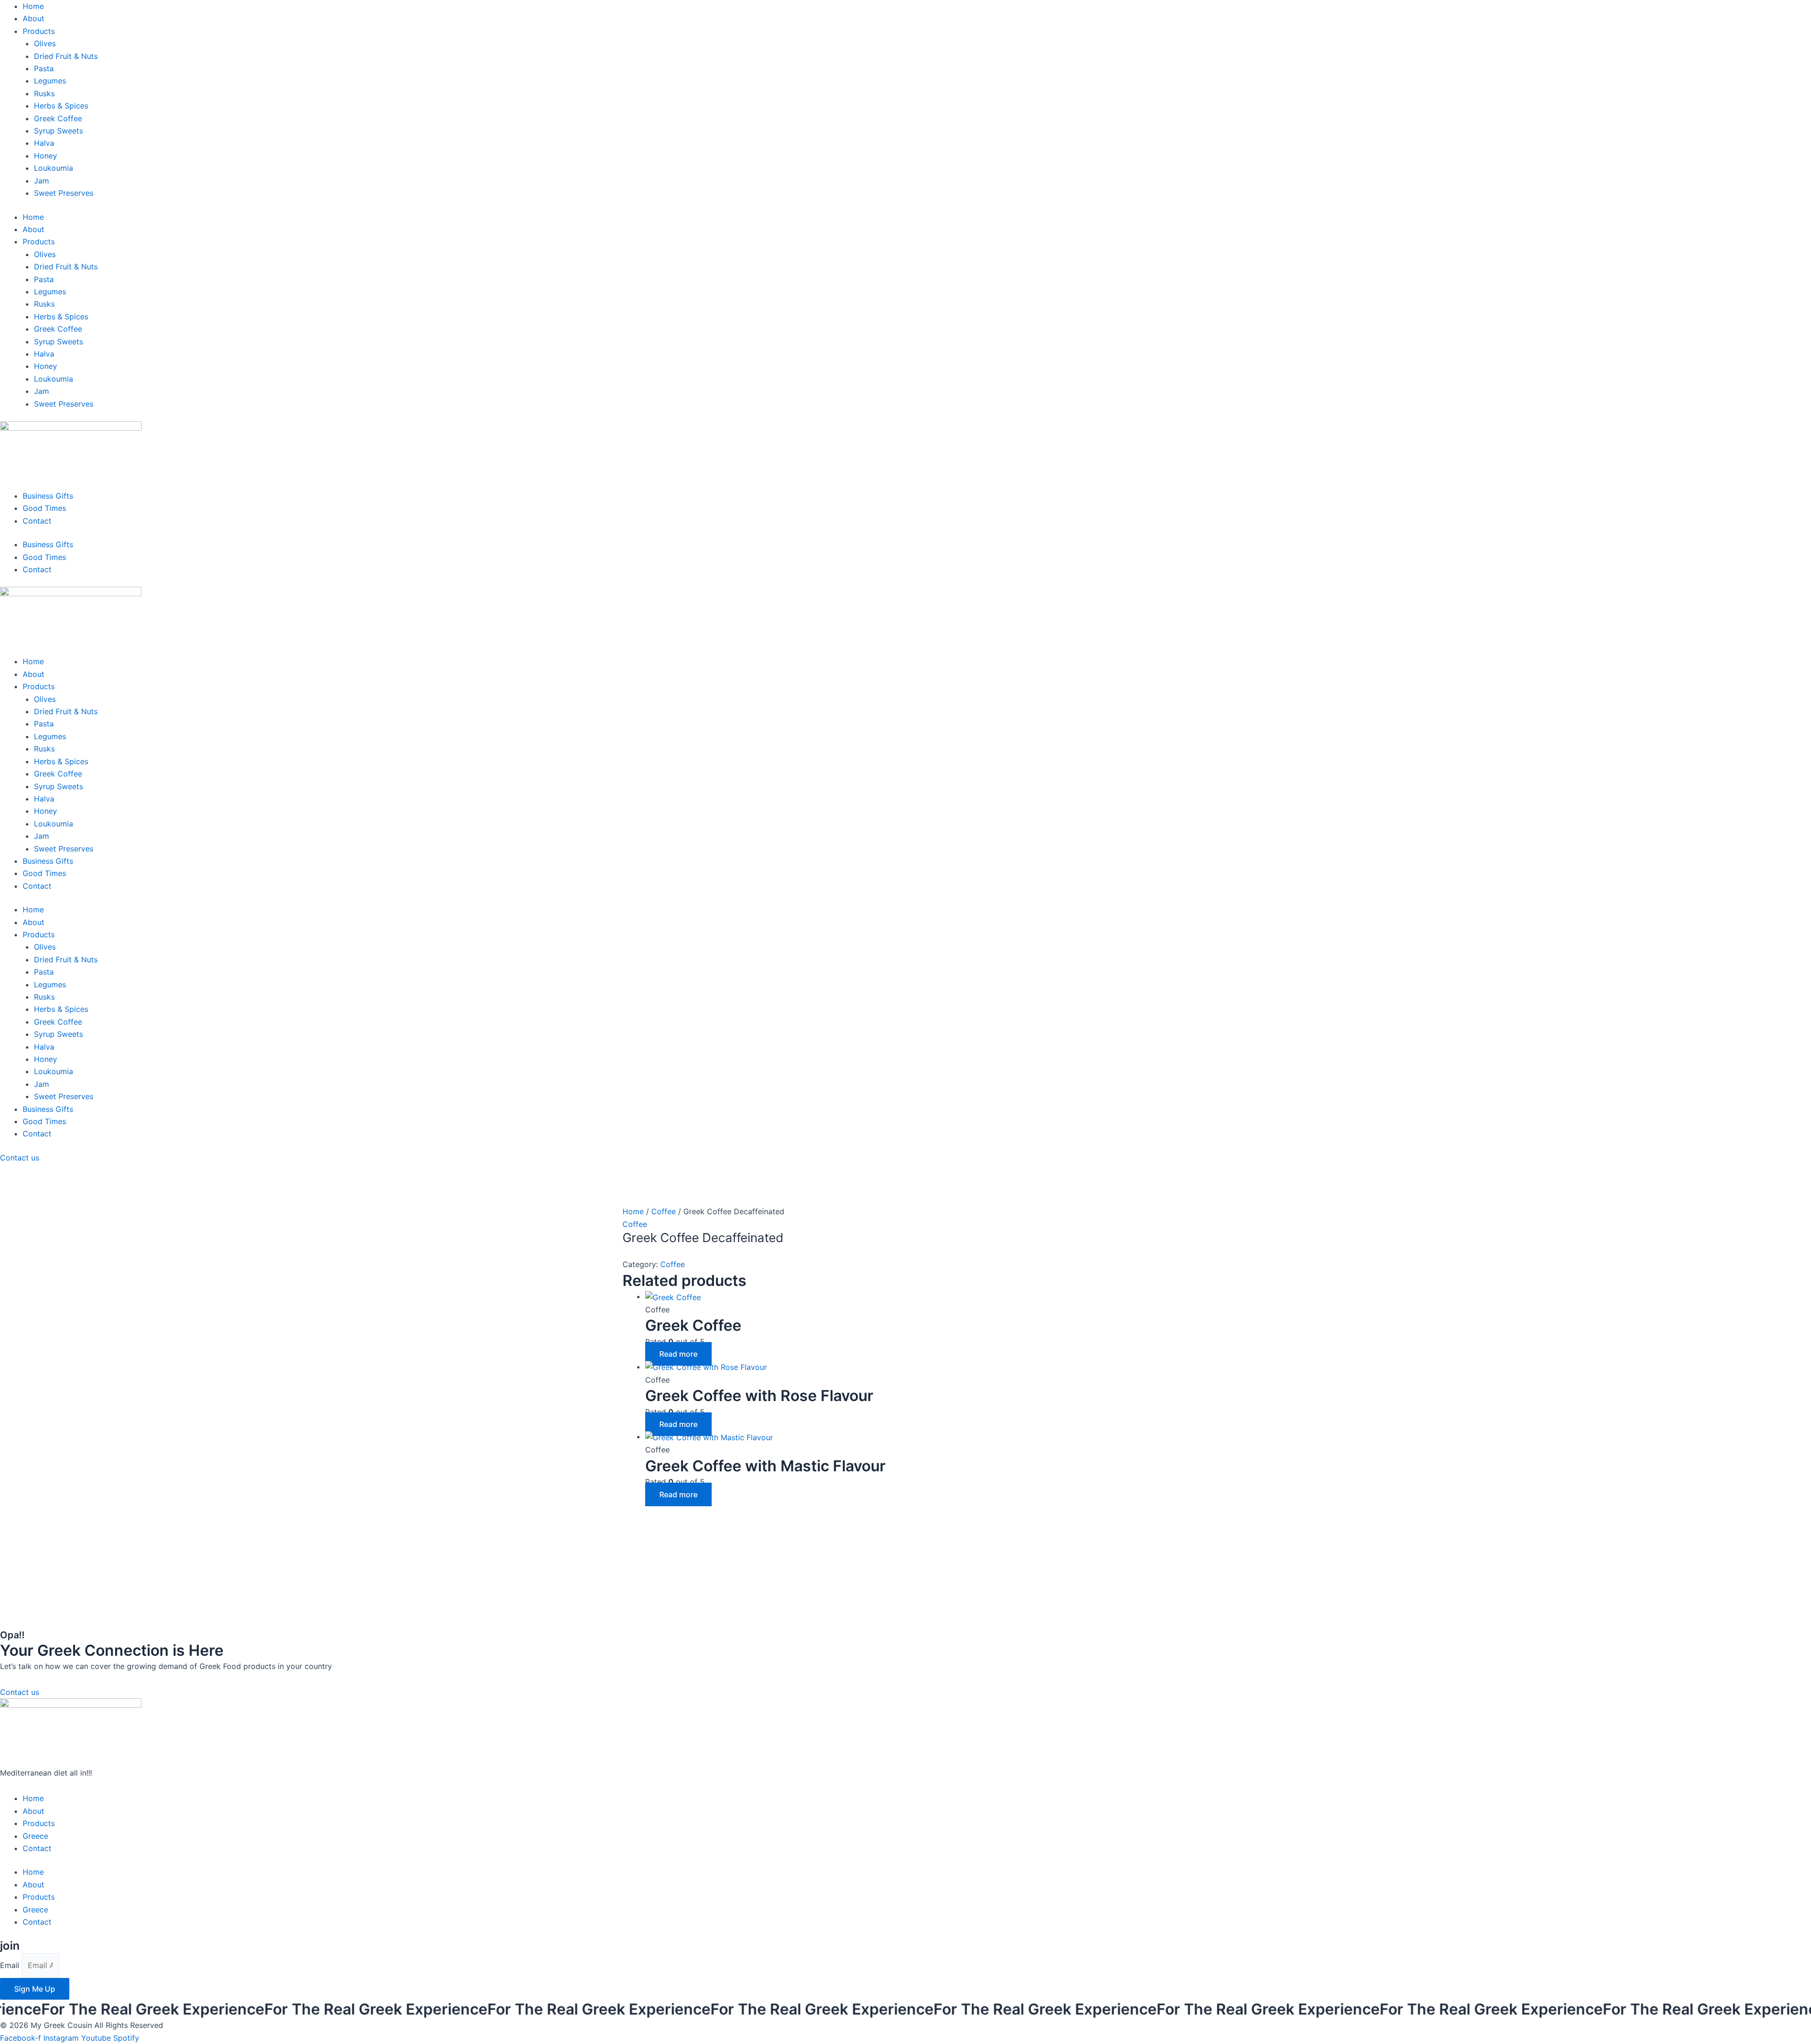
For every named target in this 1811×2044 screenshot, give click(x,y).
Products (39, 31)
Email (11, 1965)
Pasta (44, 68)
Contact (37, 521)
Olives (45, 43)
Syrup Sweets (58, 131)
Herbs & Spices (61, 106)
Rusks (44, 93)
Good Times (44, 508)
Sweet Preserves (64, 193)
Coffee (664, 1211)
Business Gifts (48, 496)
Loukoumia (54, 168)
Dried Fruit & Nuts (66, 56)
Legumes (50, 81)
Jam (42, 181)
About (33, 18)
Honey (46, 156)
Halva (44, 143)
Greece (35, 1836)
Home (33, 6)
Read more (678, 1354)
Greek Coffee (58, 118)
